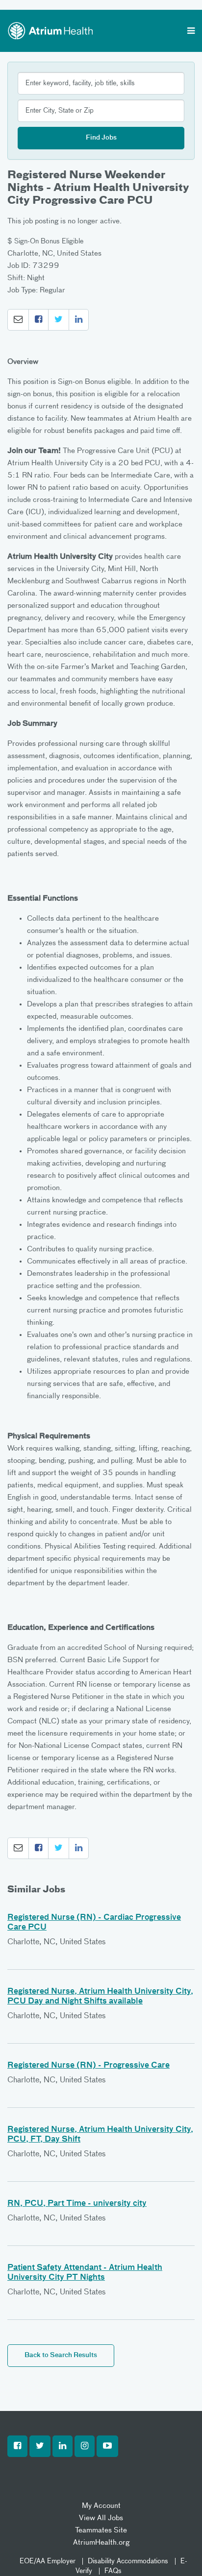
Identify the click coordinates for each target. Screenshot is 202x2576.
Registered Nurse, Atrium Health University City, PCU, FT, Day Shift (100, 2135)
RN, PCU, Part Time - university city (77, 2204)
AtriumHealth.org (101, 2542)
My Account (101, 2506)
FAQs (113, 2571)
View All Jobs (101, 2518)
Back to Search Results (61, 2355)
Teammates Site (101, 2530)
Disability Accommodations (128, 2561)
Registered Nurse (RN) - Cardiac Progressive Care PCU (94, 1923)
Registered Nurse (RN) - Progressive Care (88, 2066)
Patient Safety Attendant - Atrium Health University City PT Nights (85, 2273)
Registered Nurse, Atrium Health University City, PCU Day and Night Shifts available (100, 1997)
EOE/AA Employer (48, 2561)
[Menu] (191, 32)
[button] (18, 320)
